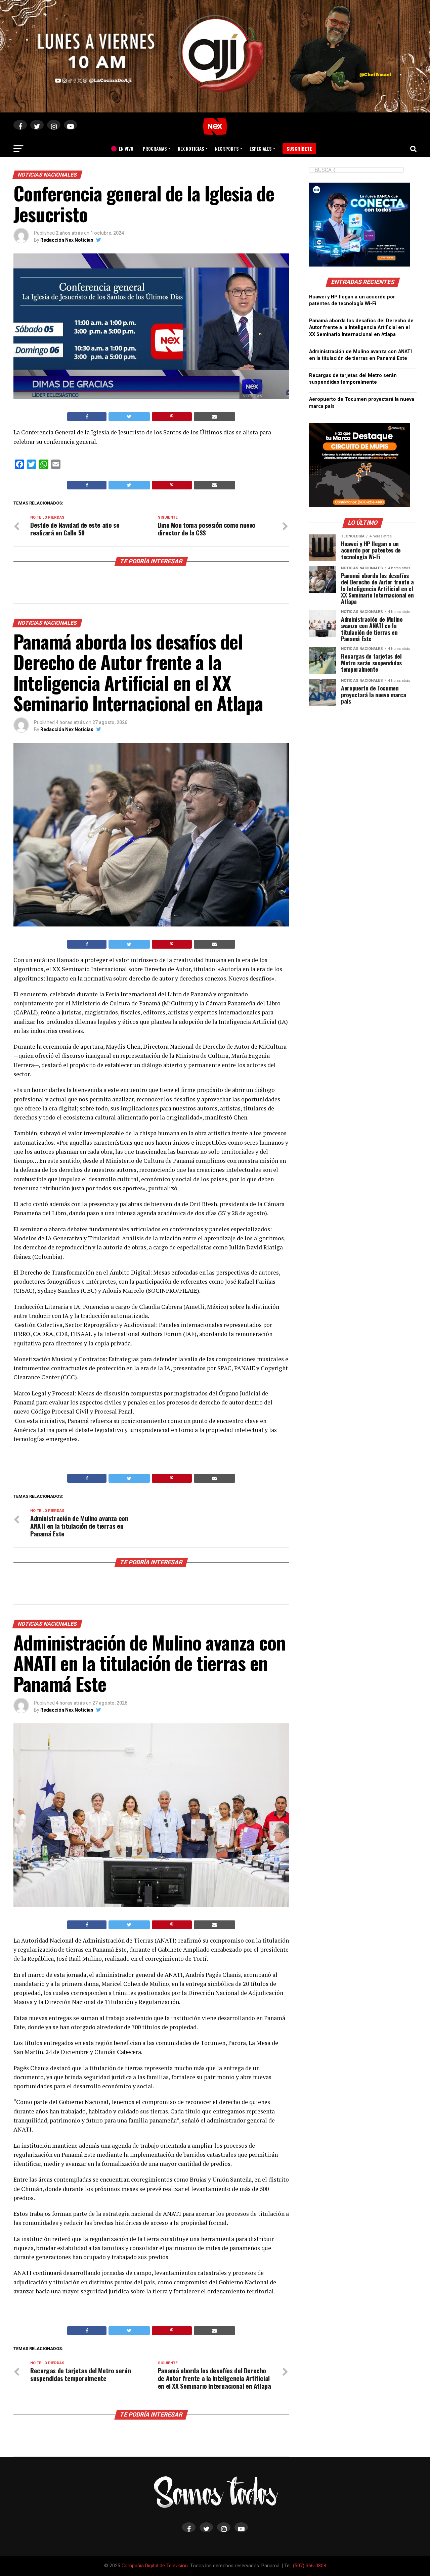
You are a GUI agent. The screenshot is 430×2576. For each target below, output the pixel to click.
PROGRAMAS (155, 149)
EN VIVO (124, 149)
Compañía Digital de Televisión (155, 2566)
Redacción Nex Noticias (67, 240)
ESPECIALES (261, 149)
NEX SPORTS (227, 149)
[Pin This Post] (172, 417)
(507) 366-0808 (310, 2566)
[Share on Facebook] (87, 417)
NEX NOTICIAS (191, 149)
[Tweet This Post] (129, 417)
